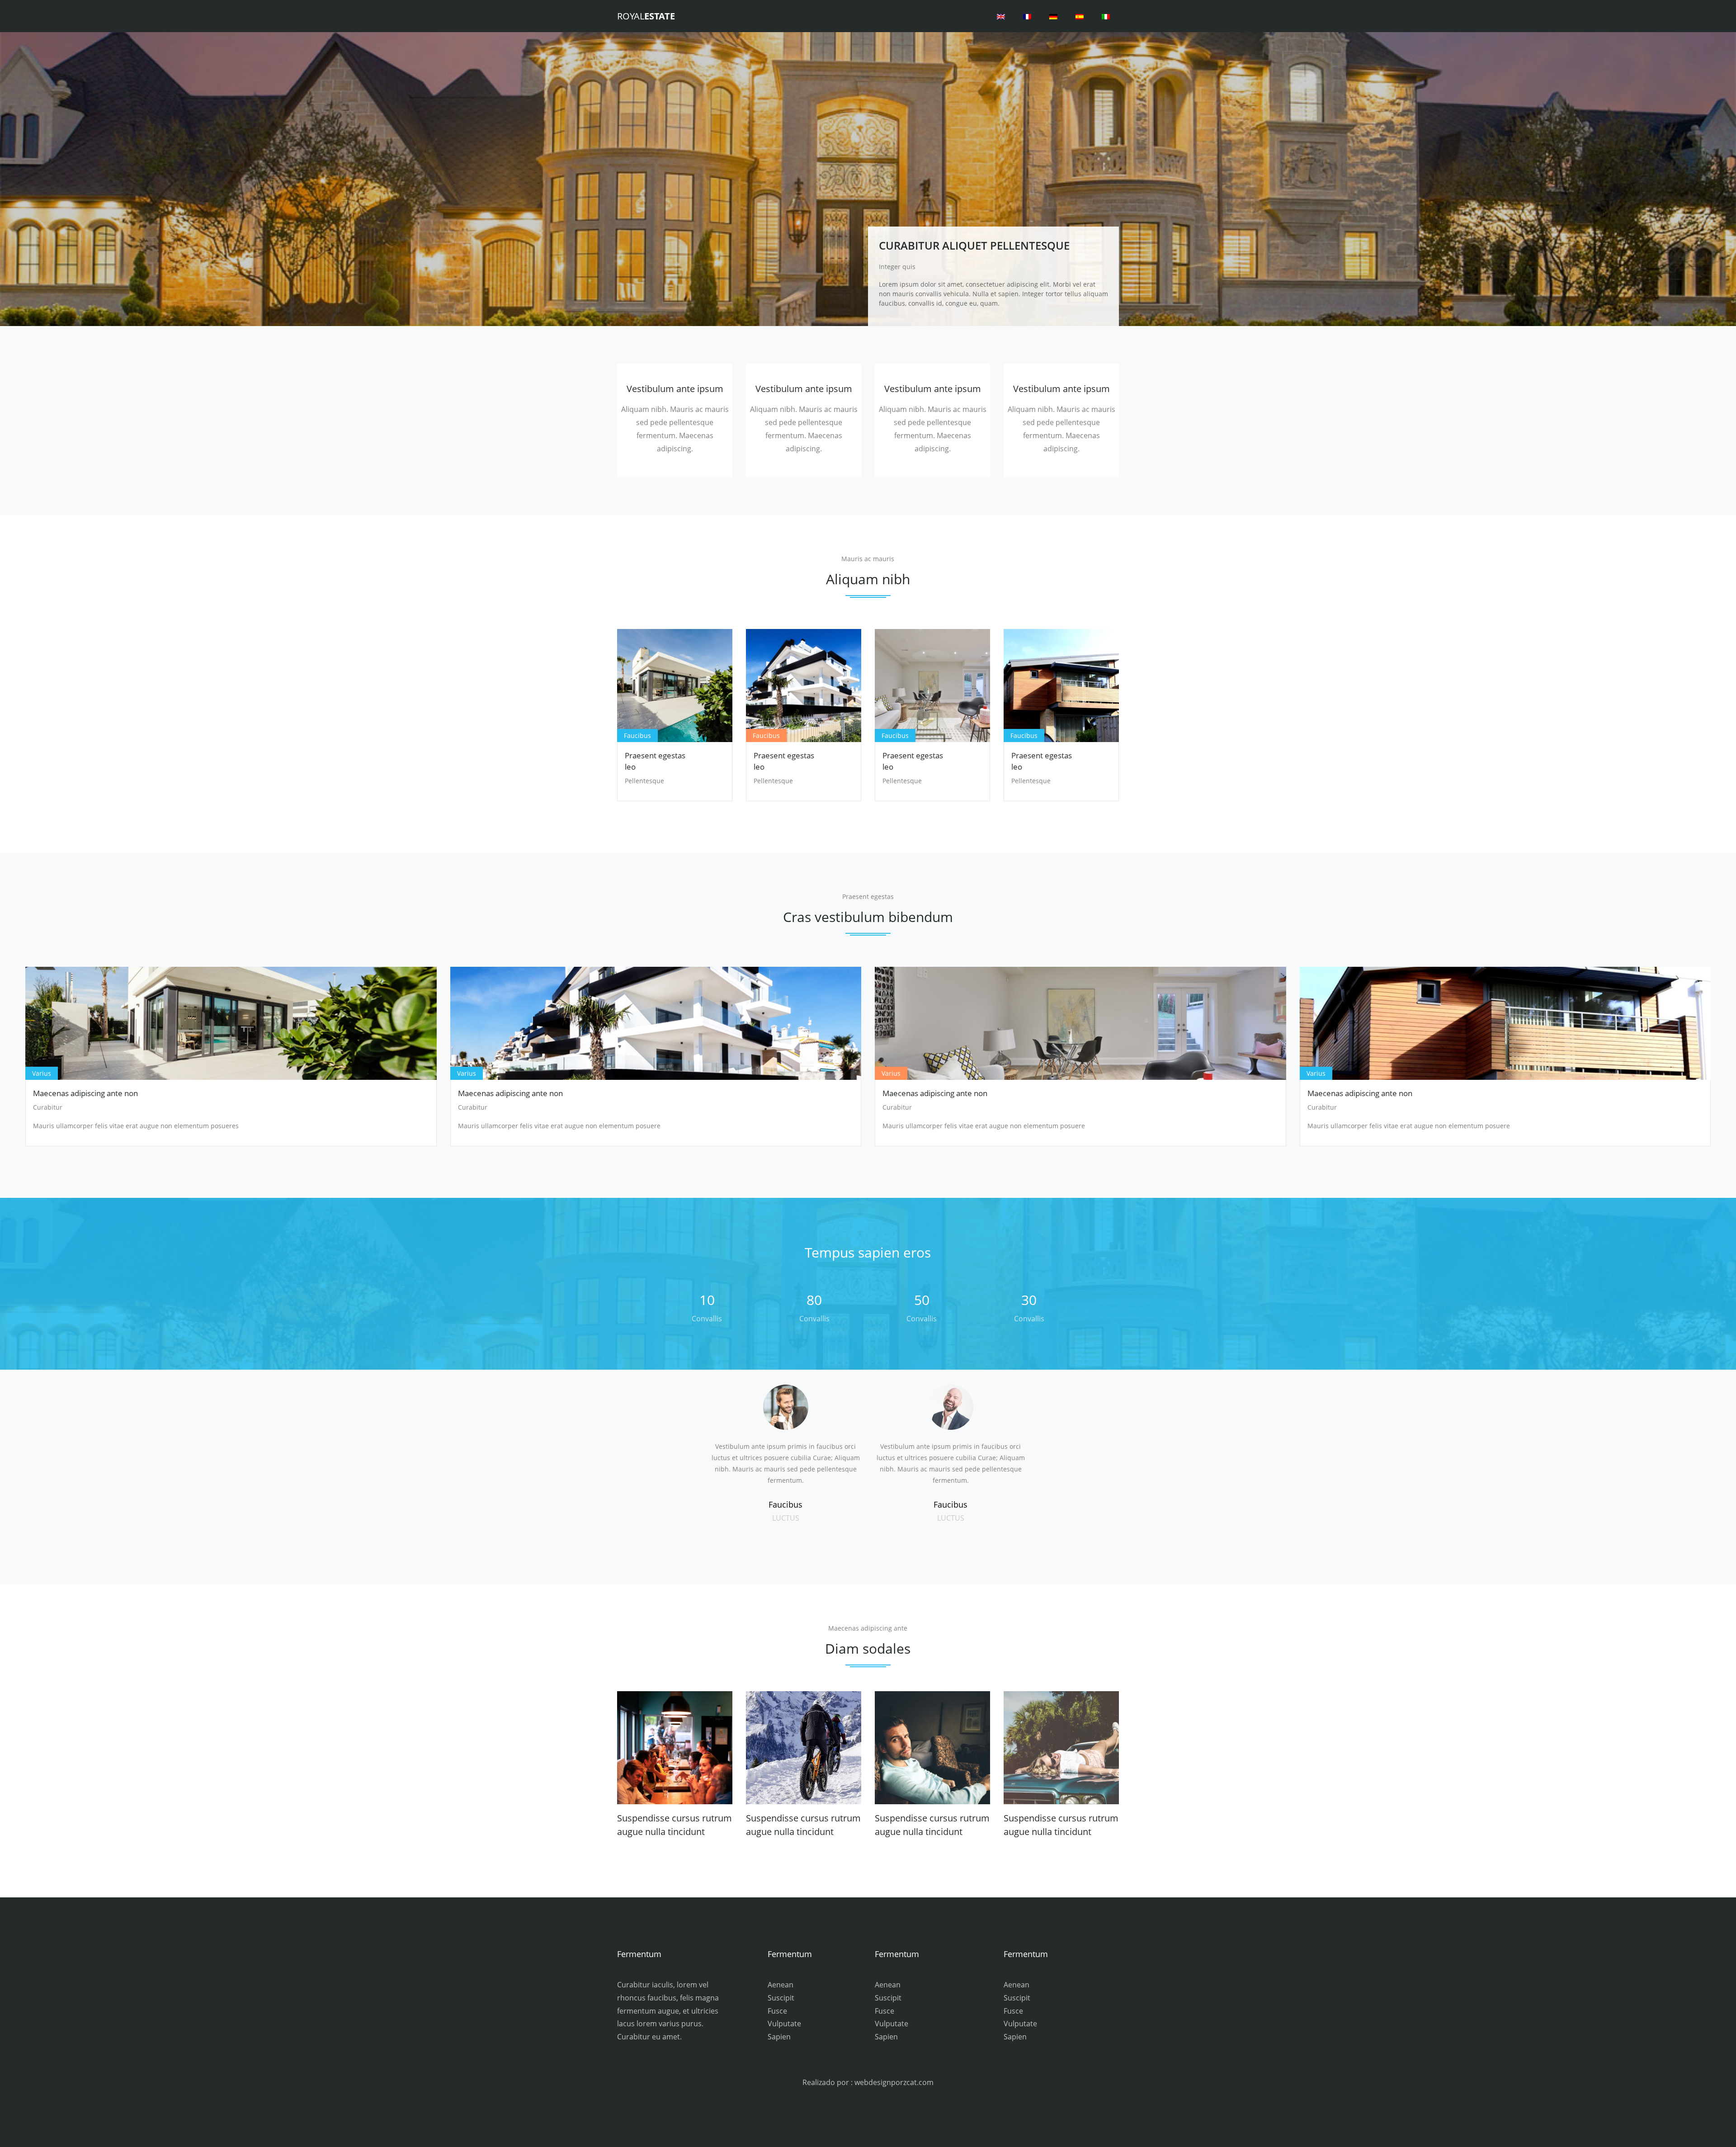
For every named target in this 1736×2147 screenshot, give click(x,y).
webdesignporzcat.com (894, 2082)
